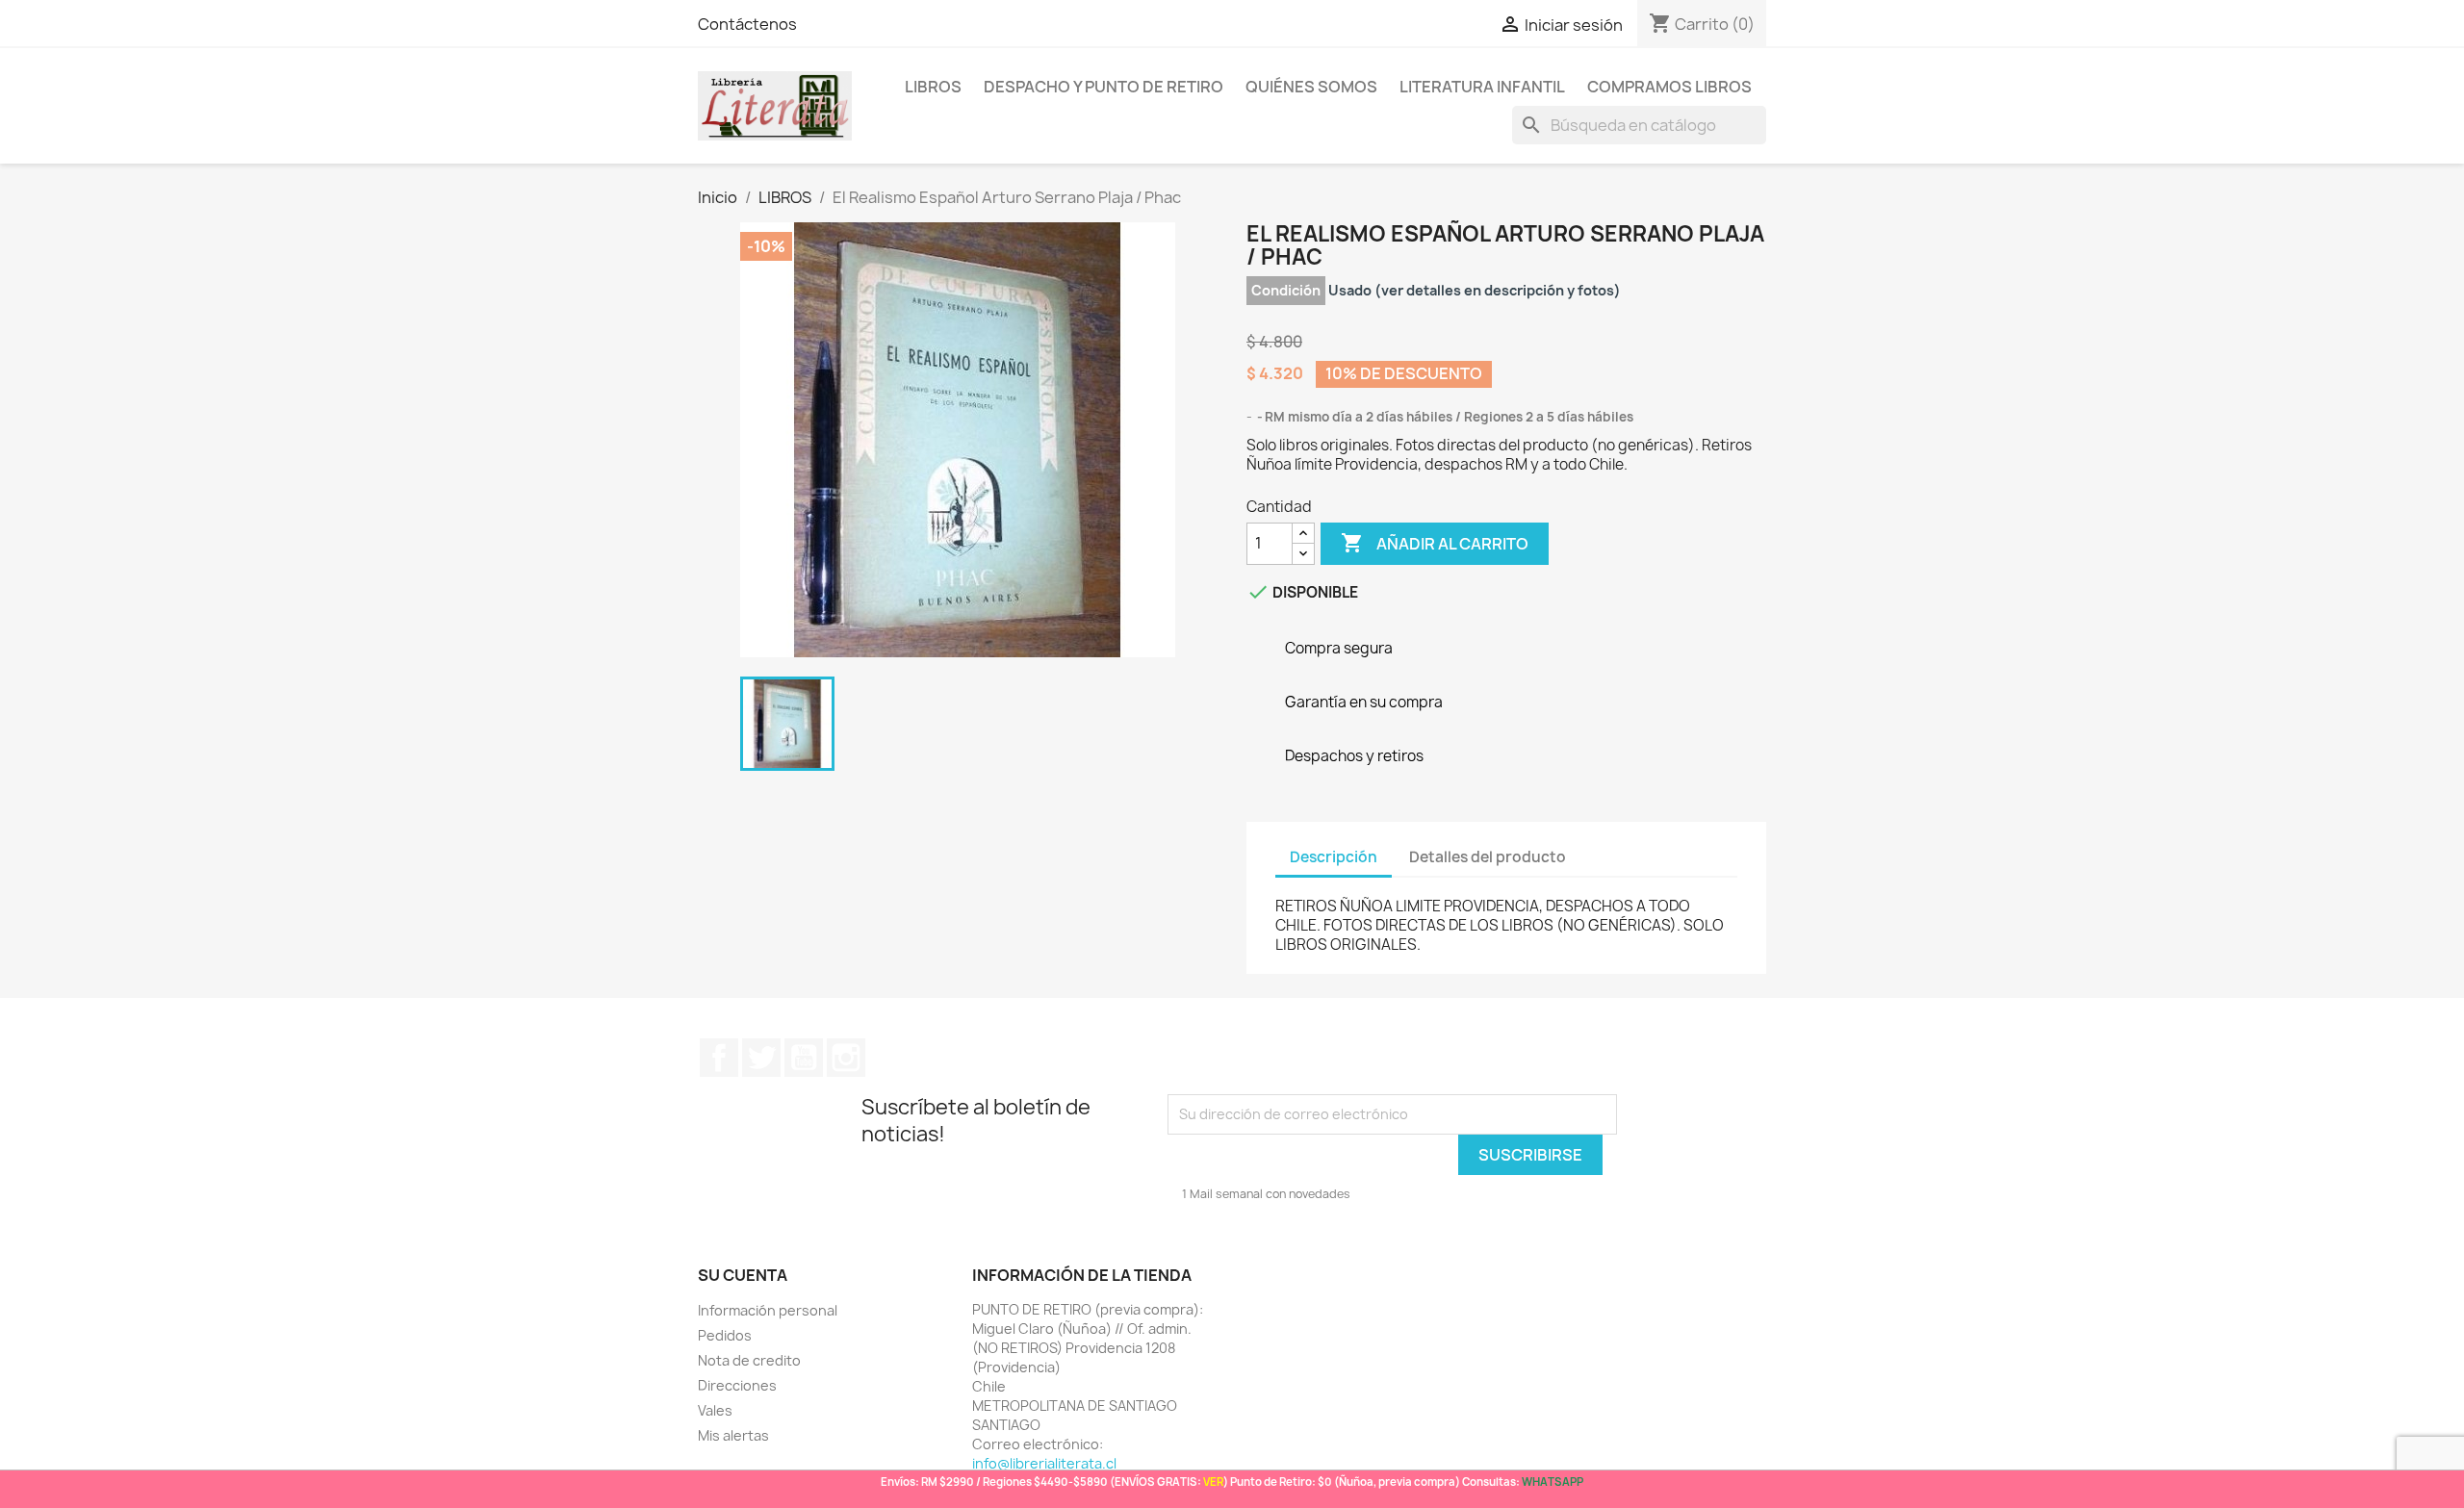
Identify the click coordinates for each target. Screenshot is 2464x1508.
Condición (1286, 290)
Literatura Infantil (1482, 87)
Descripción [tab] (1334, 857)
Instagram (846, 1058)
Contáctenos (747, 24)
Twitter (761, 1058)
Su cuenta (743, 1275)
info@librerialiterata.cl (1044, 1463)
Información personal (768, 1310)
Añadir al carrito (1435, 543)
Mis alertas (733, 1435)
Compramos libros (1669, 87)
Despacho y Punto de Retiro (1104, 87)
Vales (715, 1410)
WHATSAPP (1553, 1482)
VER (1213, 1482)
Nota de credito (749, 1360)
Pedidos (725, 1335)
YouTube (804, 1058)
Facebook (719, 1058)
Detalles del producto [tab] (1488, 857)
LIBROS (933, 87)
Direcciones (737, 1385)
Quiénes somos (1311, 87)
